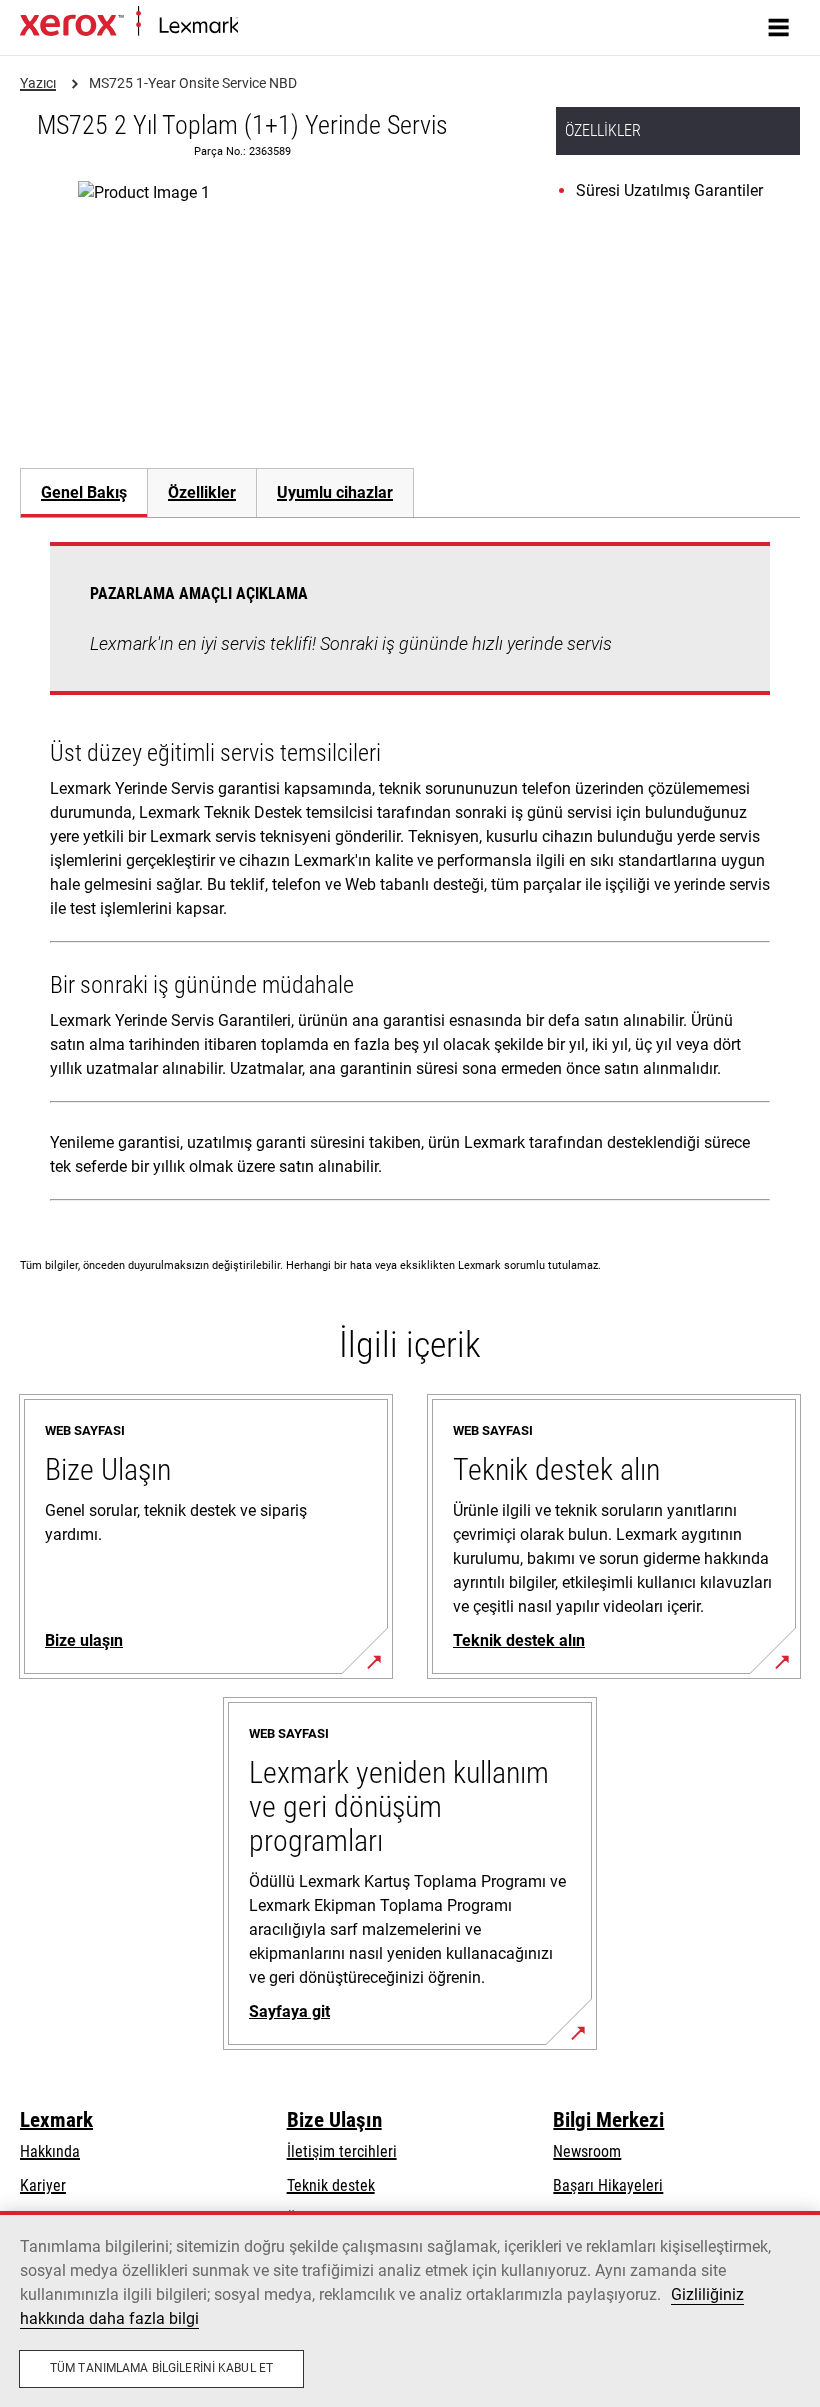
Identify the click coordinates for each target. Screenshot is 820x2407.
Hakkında (50, 2151)
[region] (410, 2309)
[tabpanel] (410, 875)
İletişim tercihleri (342, 2151)
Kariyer (43, 2185)
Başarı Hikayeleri (608, 2185)
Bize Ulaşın (334, 2120)
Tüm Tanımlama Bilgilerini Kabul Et (161, 2368)
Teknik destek (331, 2185)
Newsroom (587, 2151)
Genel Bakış (84, 492)
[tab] (83, 492)
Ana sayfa (265, 26)
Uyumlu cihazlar (335, 492)
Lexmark (56, 2120)
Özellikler (202, 492)
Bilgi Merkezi (608, 2120)
